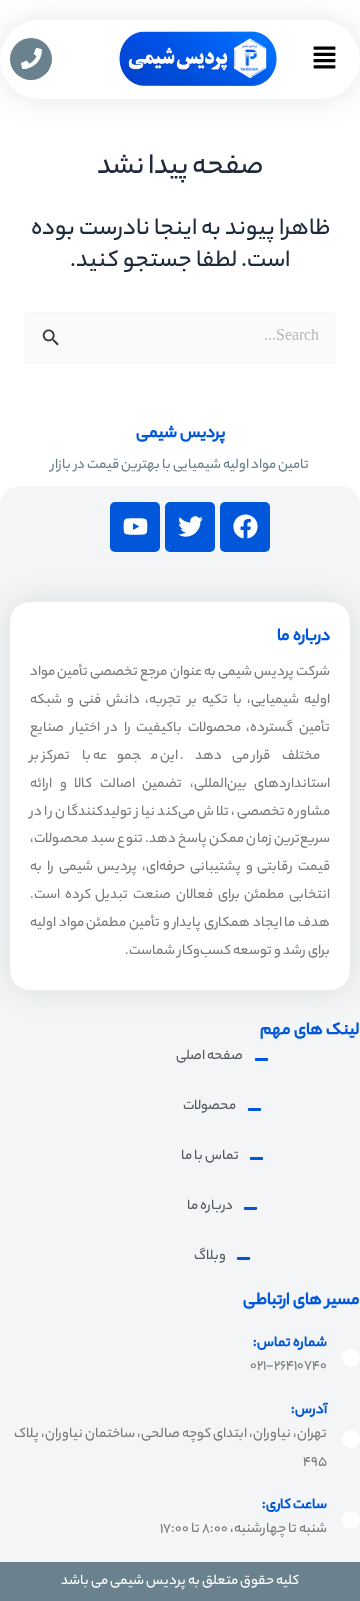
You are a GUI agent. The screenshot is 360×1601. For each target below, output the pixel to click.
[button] (324, 66)
